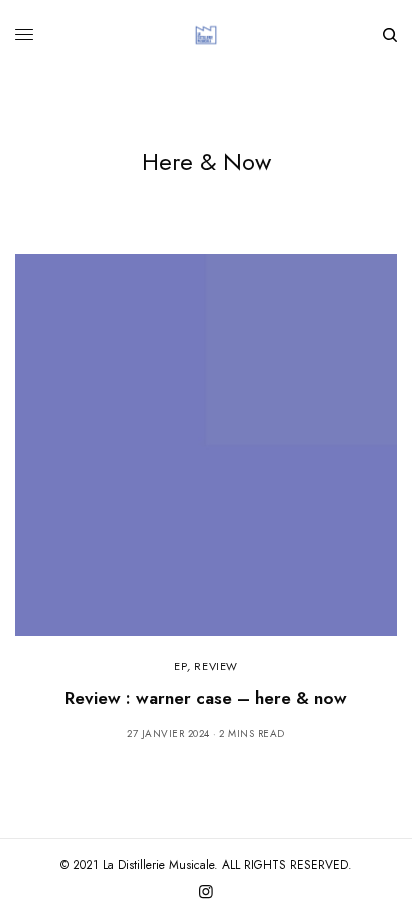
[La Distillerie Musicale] (206, 35)
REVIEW (215, 666)
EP (180, 666)
